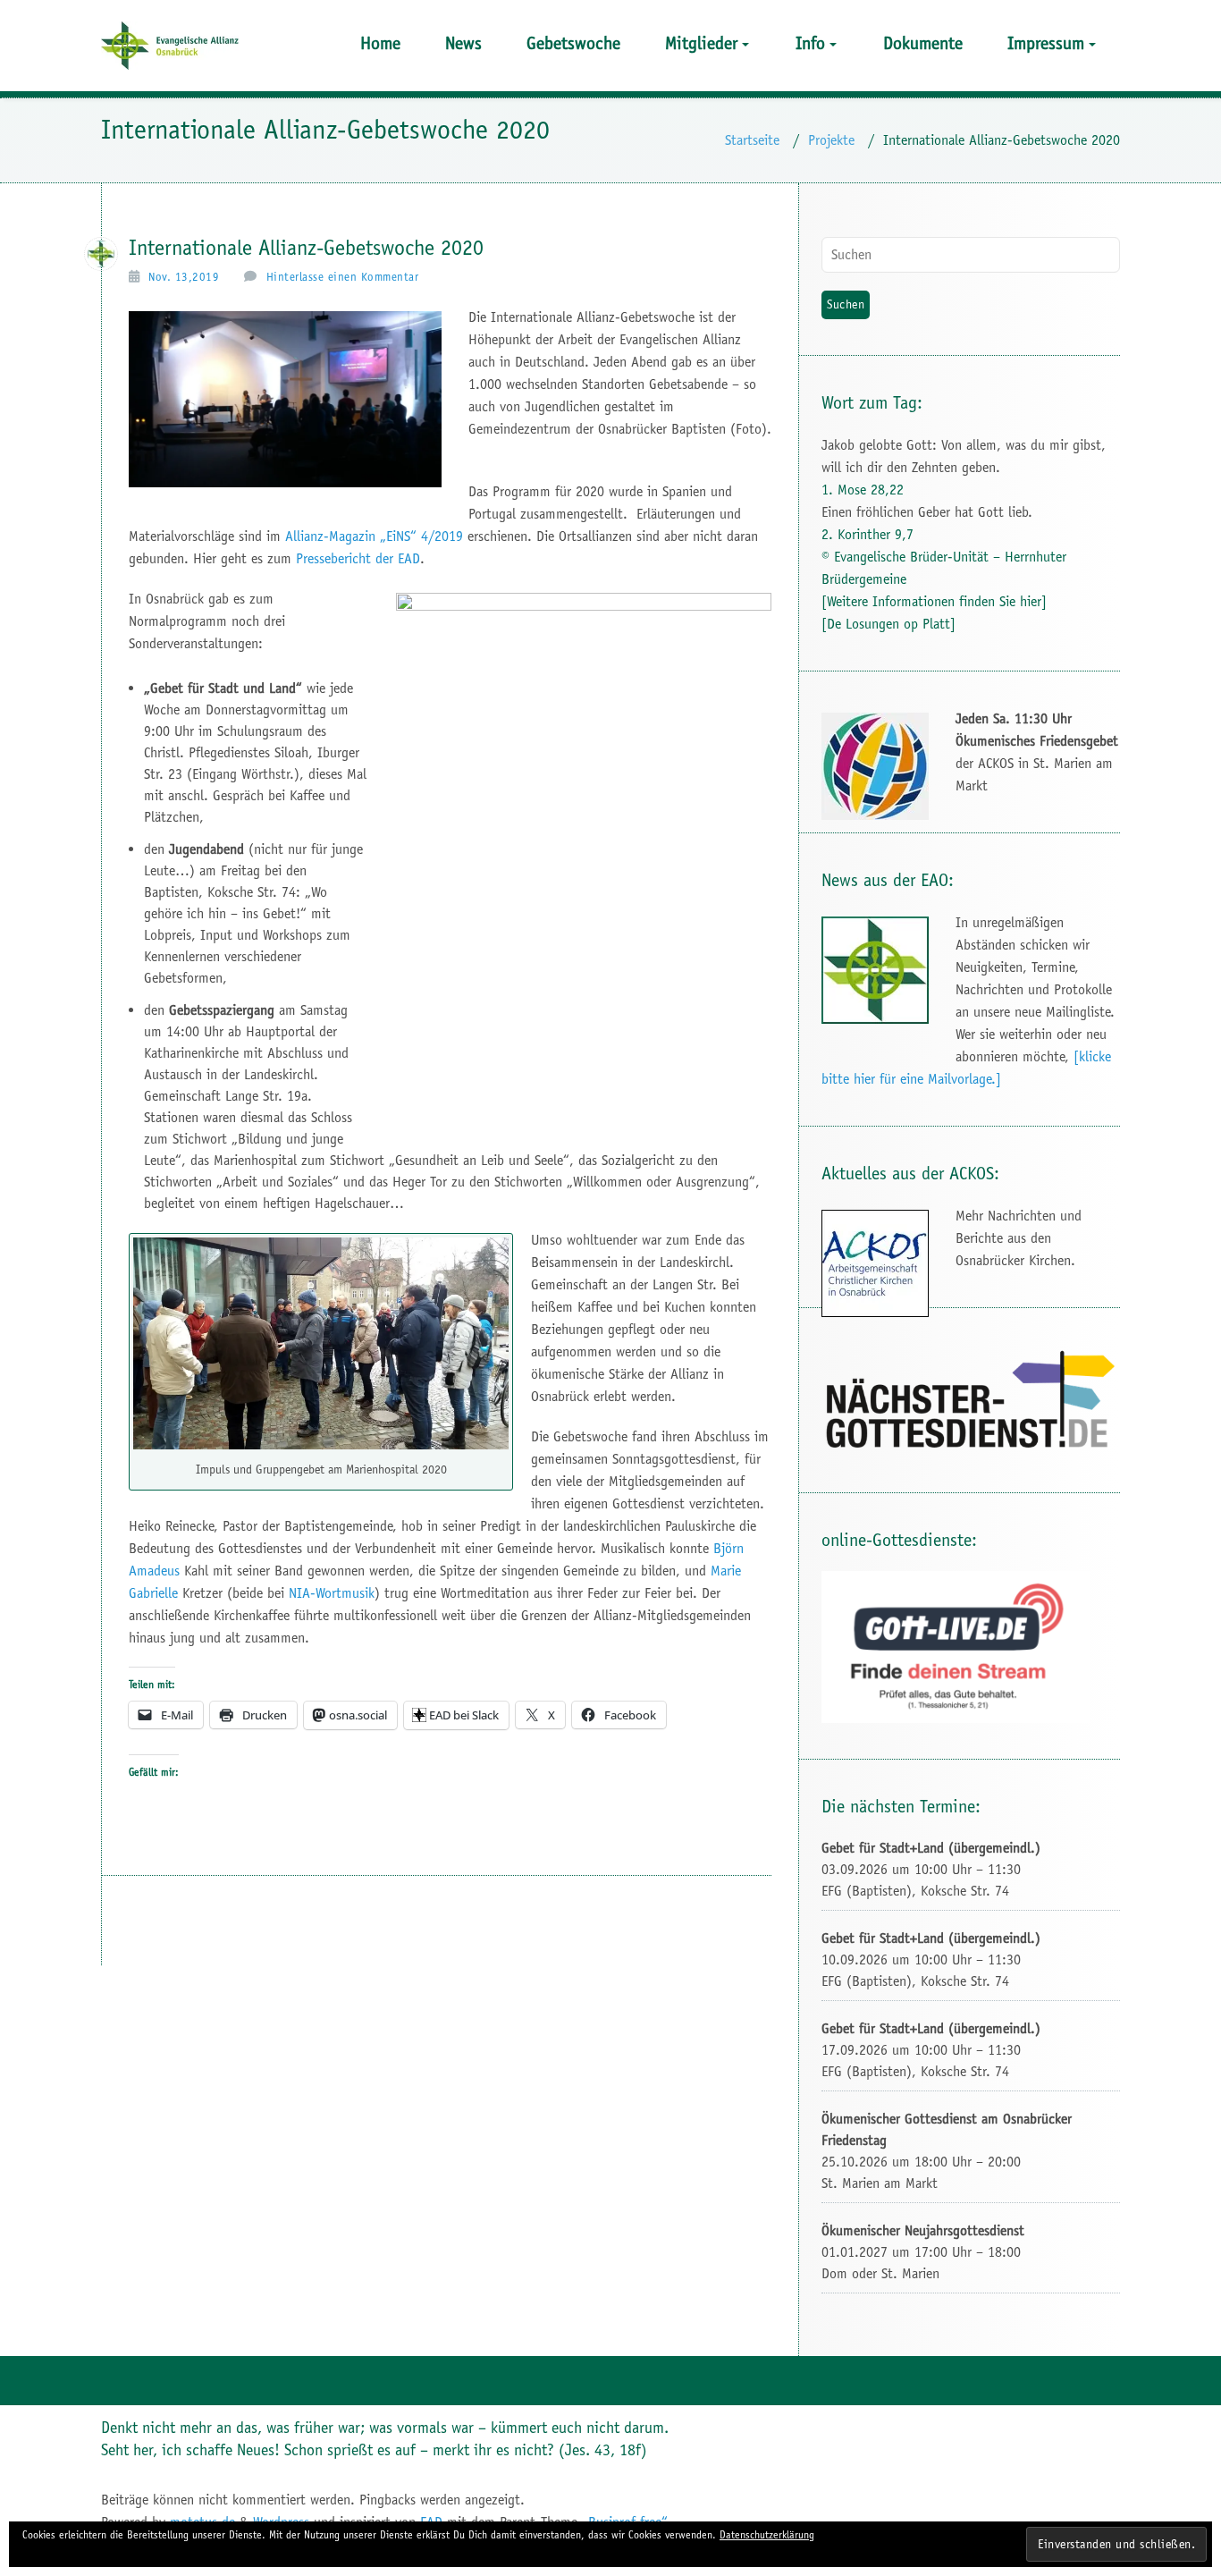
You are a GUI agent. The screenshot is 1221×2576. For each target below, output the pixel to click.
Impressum (1046, 43)
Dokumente (923, 43)
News (463, 43)
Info (810, 43)
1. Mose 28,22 (863, 490)
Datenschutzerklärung (767, 2535)
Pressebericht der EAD (358, 558)
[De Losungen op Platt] (888, 624)
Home (380, 43)
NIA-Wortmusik (332, 1593)
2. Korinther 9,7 (867, 534)
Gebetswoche (573, 43)
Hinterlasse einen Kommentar (343, 277)
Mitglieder (701, 43)
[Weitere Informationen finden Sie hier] (934, 601)
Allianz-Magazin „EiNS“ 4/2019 (374, 536)
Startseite (752, 140)
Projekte (831, 140)
